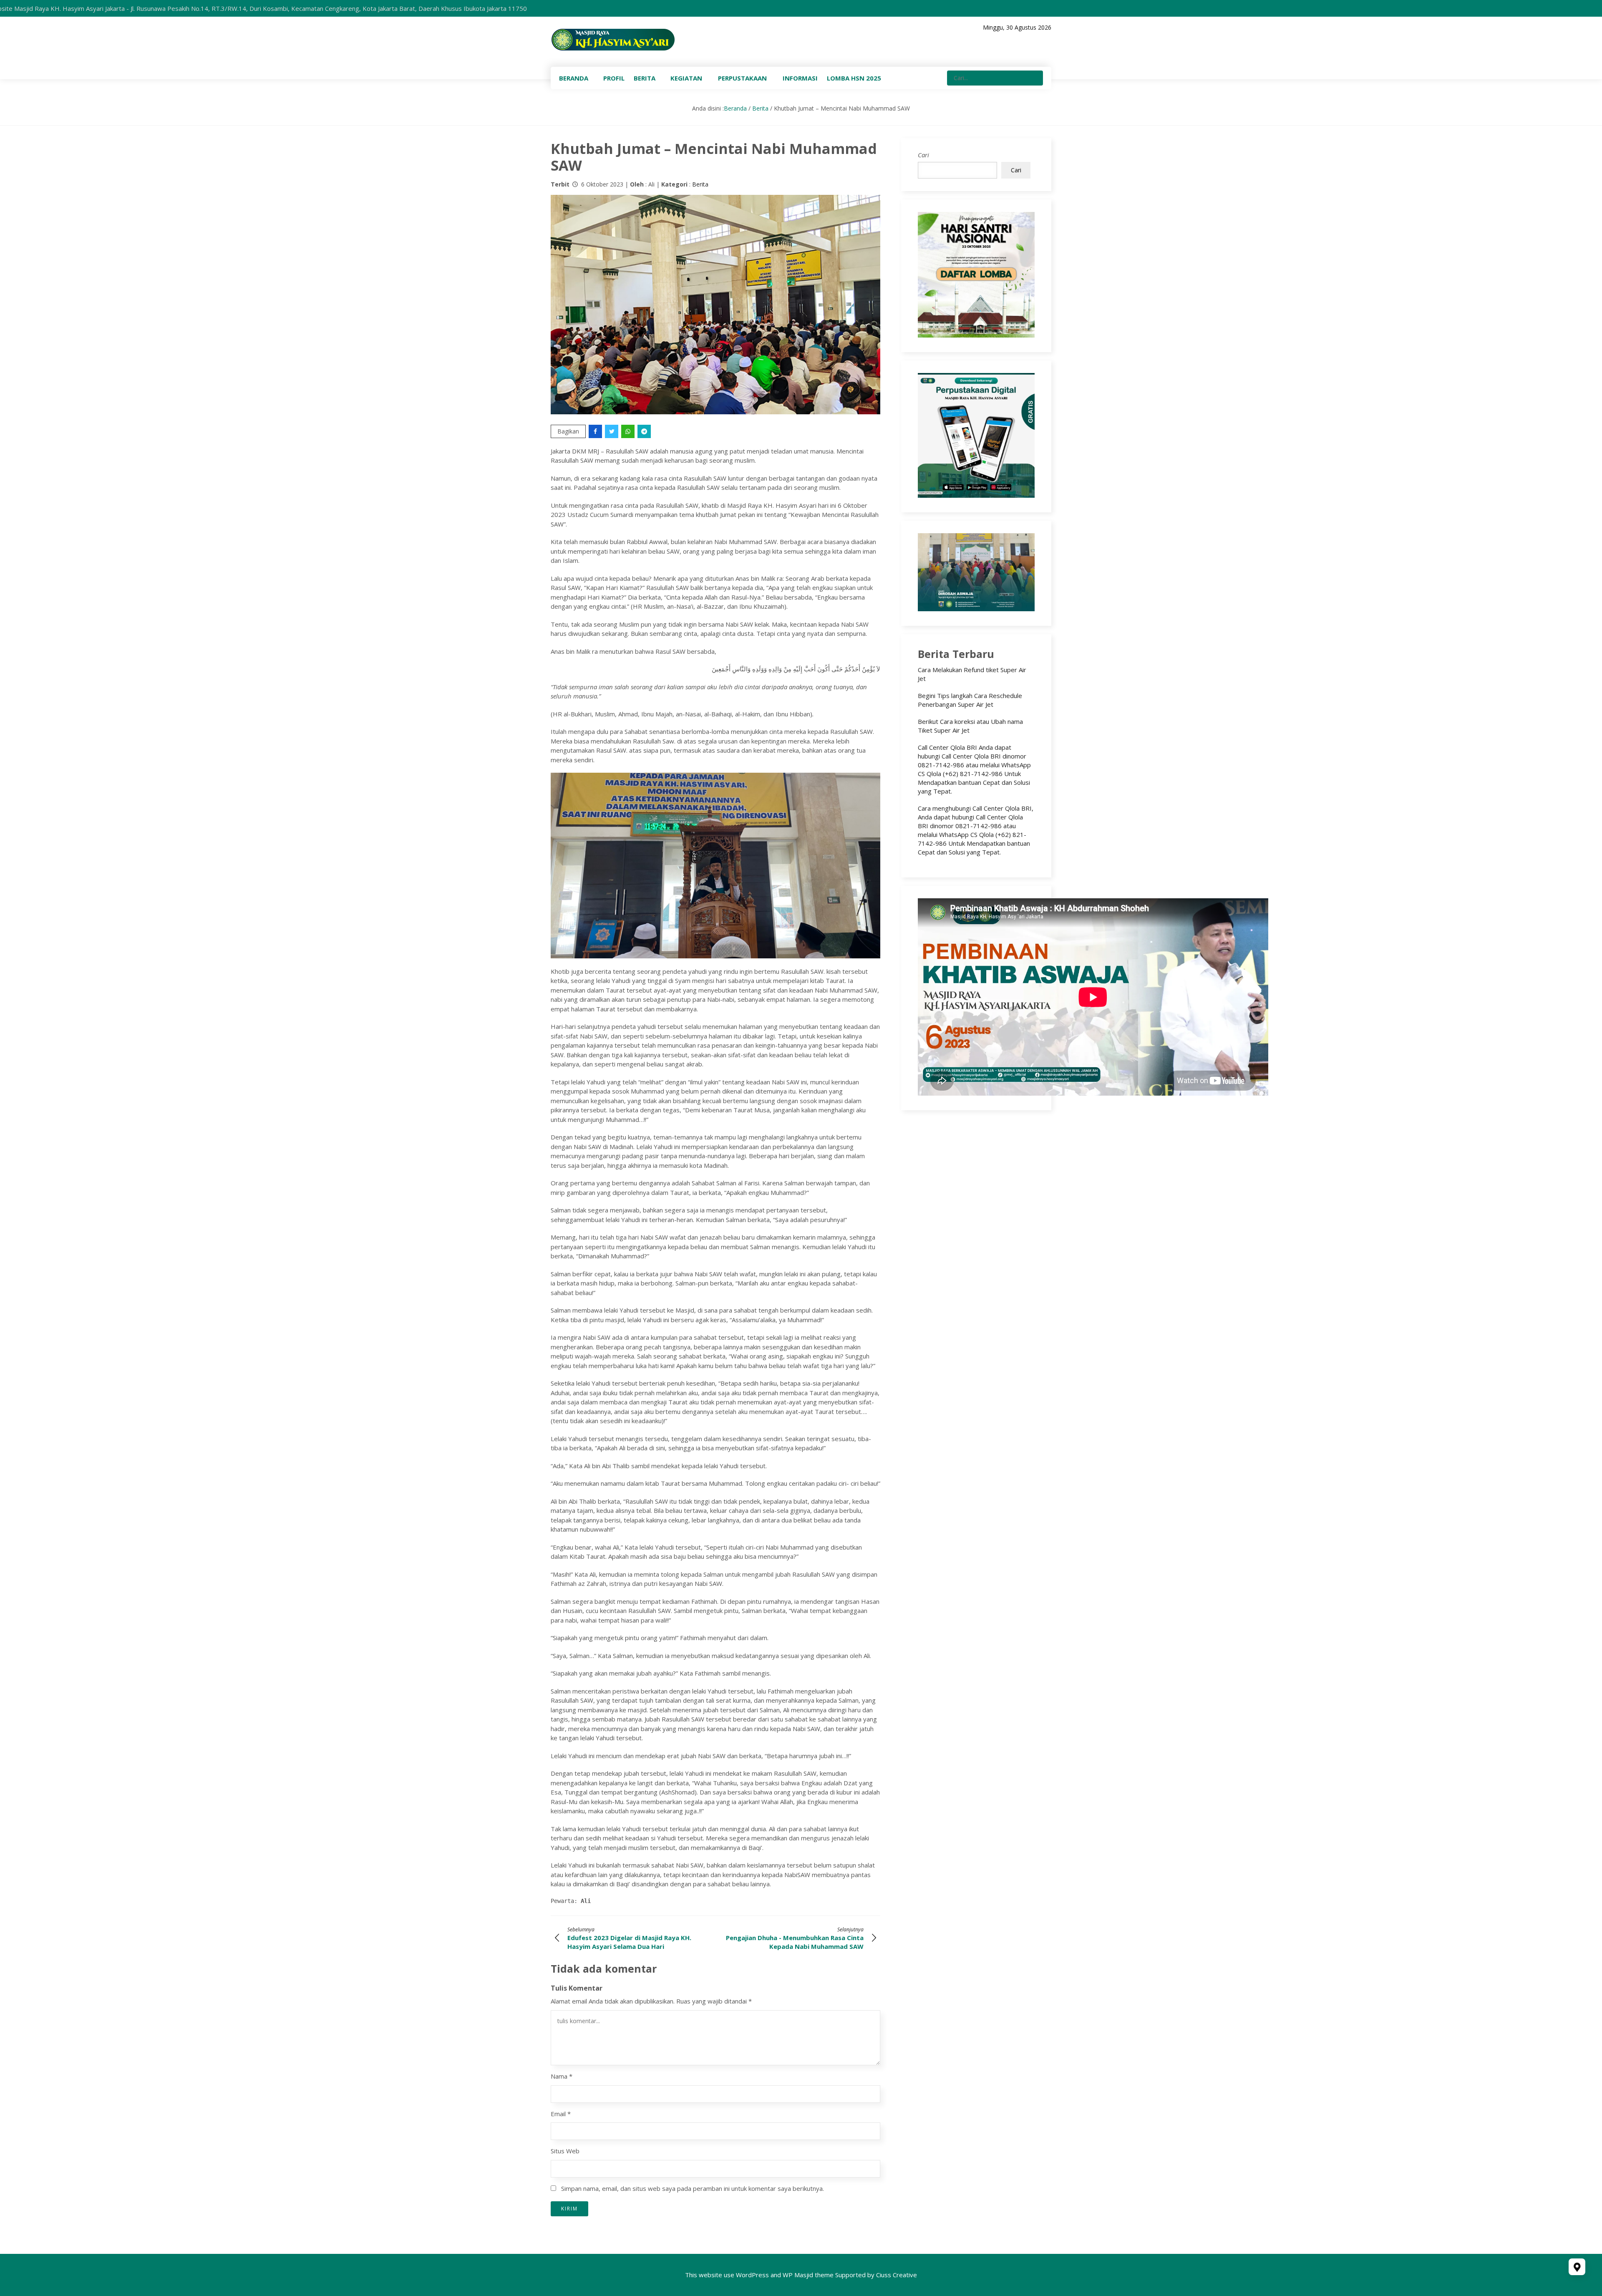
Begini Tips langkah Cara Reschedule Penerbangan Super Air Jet (970, 700)
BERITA (645, 78)
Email (561, 2114)
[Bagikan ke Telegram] (645, 431)
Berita (760, 108)
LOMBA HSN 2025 (854, 78)
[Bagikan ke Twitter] (612, 431)
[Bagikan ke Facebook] (596, 431)
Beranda (735, 108)
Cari (923, 155)
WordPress (752, 2275)
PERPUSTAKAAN (742, 78)
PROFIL (614, 78)
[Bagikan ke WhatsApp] (628, 431)
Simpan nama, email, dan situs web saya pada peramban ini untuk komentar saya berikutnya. (693, 2188)
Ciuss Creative (897, 2275)
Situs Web (565, 2151)
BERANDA (574, 78)
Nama (562, 2076)
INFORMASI (800, 78)
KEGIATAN (686, 78)
